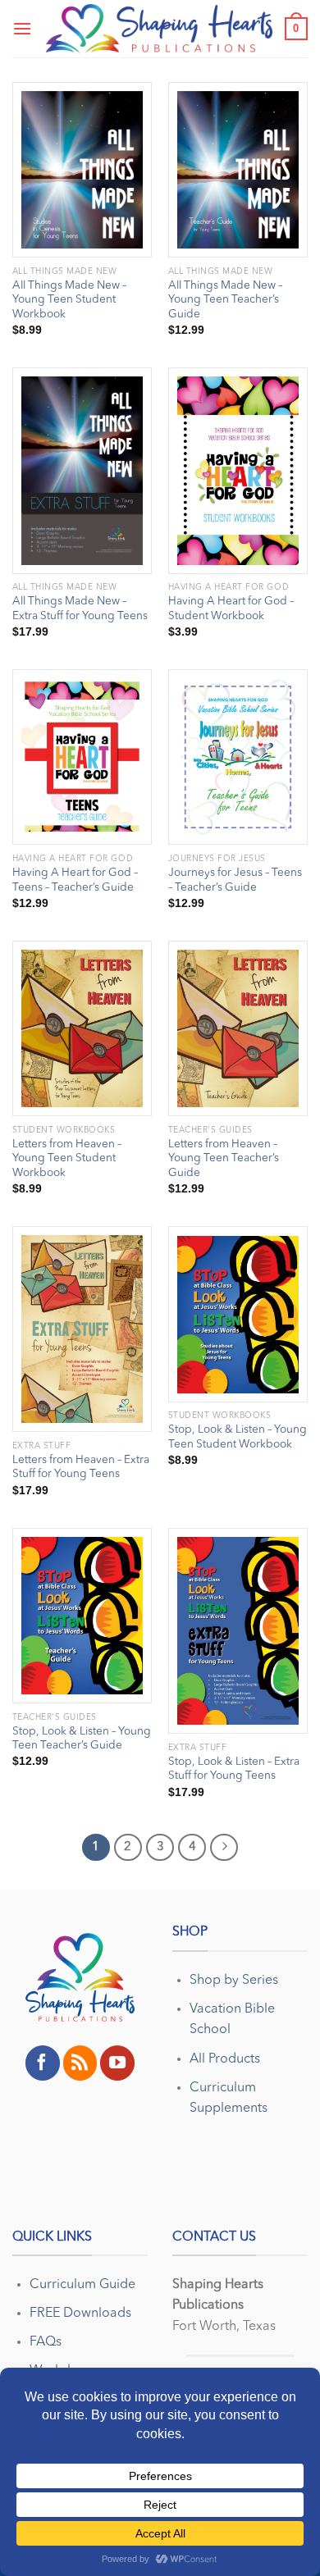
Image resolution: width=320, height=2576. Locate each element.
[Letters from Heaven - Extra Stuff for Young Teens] (82, 1329)
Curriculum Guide (82, 2285)
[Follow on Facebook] (43, 2063)
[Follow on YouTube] (117, 2063)
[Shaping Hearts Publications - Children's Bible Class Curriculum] (159, 29)
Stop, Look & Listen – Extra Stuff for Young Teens (234, 1769)
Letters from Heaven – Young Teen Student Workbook (67, 1159)
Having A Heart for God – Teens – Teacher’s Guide (75, 880)
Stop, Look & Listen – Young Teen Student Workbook (238, 1437)
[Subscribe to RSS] (80, 2063)
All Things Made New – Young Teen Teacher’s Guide (225, 300)
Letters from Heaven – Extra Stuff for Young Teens (81, 1468)
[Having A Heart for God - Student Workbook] (238, 471)
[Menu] (22, 28)
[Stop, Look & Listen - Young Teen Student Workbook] (238, 1314)
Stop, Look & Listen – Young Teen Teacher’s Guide (82, 1739)
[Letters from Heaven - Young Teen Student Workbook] (82, 1028)
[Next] (224, 1848)
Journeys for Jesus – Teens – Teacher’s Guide (235, 880)
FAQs (46, 2342)
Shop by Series (234, 1981)
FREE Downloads (80, 2314)
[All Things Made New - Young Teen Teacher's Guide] (238, 170)
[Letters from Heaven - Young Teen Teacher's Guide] (238, 1028)
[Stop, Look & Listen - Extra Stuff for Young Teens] (238, 1631)
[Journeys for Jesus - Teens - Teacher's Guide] (238, 757)
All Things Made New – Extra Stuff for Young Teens (80, 609)
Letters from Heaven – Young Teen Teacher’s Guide (224, 1159)
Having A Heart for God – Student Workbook (231, 609)
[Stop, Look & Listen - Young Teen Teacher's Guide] (82, 1616)
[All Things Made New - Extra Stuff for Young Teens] (82, 470)
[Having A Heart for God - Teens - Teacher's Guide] (82, 757)
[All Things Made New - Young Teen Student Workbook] (82, 170)
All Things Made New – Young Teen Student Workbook (69, 300)
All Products (225, 2059)
